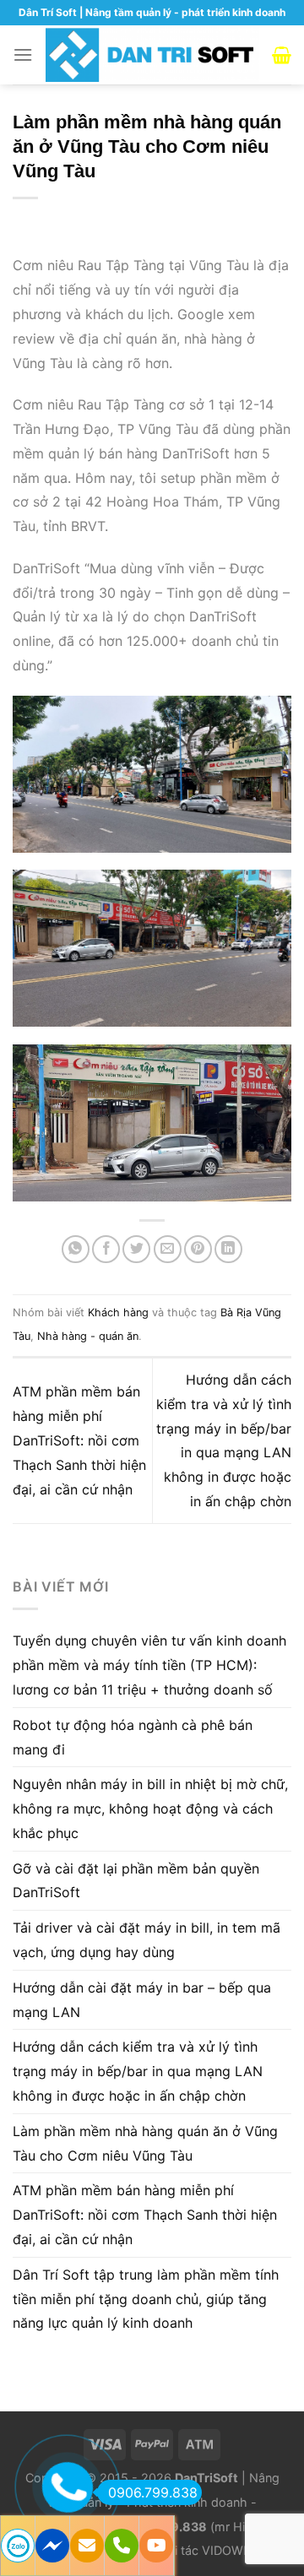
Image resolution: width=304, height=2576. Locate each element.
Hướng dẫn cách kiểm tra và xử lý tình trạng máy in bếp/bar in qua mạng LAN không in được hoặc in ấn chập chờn (138, 2071)
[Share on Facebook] (106, 1249)
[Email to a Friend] (168, 1249)
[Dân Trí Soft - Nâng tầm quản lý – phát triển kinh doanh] (152, 54)
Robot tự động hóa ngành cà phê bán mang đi (133, 1737)
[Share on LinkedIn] (228, 1249)
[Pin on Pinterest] (198, 1249)
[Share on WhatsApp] (76, 1249)
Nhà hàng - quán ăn (88, 1336)
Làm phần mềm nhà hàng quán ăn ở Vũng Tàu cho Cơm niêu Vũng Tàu (145, 2143)
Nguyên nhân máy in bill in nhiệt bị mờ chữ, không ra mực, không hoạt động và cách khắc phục (150, 1809)
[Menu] (23, 54)
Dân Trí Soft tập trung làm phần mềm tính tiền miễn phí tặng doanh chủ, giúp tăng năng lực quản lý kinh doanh (146, 2299)
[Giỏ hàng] (282, 55)
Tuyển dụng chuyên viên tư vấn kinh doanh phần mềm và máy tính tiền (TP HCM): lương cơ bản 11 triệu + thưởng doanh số (149, 1665)
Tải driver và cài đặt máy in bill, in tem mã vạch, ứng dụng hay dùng (147, 1940)
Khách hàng (118, 1312)
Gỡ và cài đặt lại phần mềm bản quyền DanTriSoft (136, 1881)
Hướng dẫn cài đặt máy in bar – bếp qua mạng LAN (142, 2000)
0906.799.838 (153, 2492)
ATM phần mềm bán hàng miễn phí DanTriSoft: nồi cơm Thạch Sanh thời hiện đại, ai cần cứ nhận (79, 1440)
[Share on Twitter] (136, 1249)
